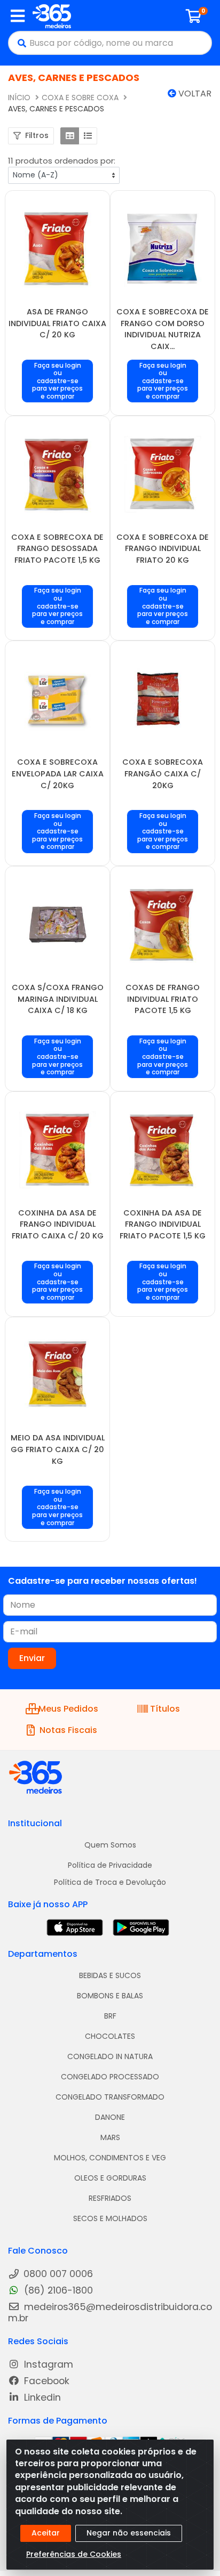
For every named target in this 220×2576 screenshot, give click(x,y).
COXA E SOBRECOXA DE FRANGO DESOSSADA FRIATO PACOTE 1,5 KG (57, 549)
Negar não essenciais (129, 2533)
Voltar (194, 94)
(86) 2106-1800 (57, 2291)
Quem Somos (110, 1845)
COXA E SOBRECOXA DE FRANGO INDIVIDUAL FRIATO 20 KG (163, 549)
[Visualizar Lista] (88, 136)
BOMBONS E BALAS (110, 1996)
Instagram (47, 2365)
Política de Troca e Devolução (110, 1882)
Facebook (45, 2381)
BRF (110, 2016)
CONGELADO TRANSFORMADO (110, 2097)
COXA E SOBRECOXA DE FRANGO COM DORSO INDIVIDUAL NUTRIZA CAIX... (163, 329)
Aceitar (46, 2533)
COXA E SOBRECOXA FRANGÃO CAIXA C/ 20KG (163, 773)
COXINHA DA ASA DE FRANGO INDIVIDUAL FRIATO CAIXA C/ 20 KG (58, 1224)
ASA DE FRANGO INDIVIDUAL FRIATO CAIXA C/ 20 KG (57, 323)
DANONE (110, 2117)
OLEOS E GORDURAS (110, 2178)
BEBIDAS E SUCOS (110, 1975)
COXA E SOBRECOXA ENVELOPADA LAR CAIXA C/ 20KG (58, 773)
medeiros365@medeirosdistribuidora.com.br (110, 2313)
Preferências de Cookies (74, 2554)
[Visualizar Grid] (70, 136)
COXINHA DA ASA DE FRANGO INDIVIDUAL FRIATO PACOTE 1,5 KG (163, 1224)
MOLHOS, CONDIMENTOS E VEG (110, 2158)
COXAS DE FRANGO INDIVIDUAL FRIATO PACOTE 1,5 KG (163, 999)
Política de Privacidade (110, 1865)
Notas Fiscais (68, 1730)
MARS (110, 2137)
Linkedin (41, 2398)
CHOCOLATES (110, 2036)
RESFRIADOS (110, 2198)
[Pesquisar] (19, 43)
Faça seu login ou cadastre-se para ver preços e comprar (57, 381)
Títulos (165, 1709)
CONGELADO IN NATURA (110, 2056)
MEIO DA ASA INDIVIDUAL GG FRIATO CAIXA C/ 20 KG (58, 1449)
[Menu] (18, 16)
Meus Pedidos (68, 1709)
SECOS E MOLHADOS (110, 2218)
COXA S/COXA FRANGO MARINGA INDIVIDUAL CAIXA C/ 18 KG (58, 999)
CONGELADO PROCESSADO (110, 2077)
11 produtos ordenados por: (62, 161)
